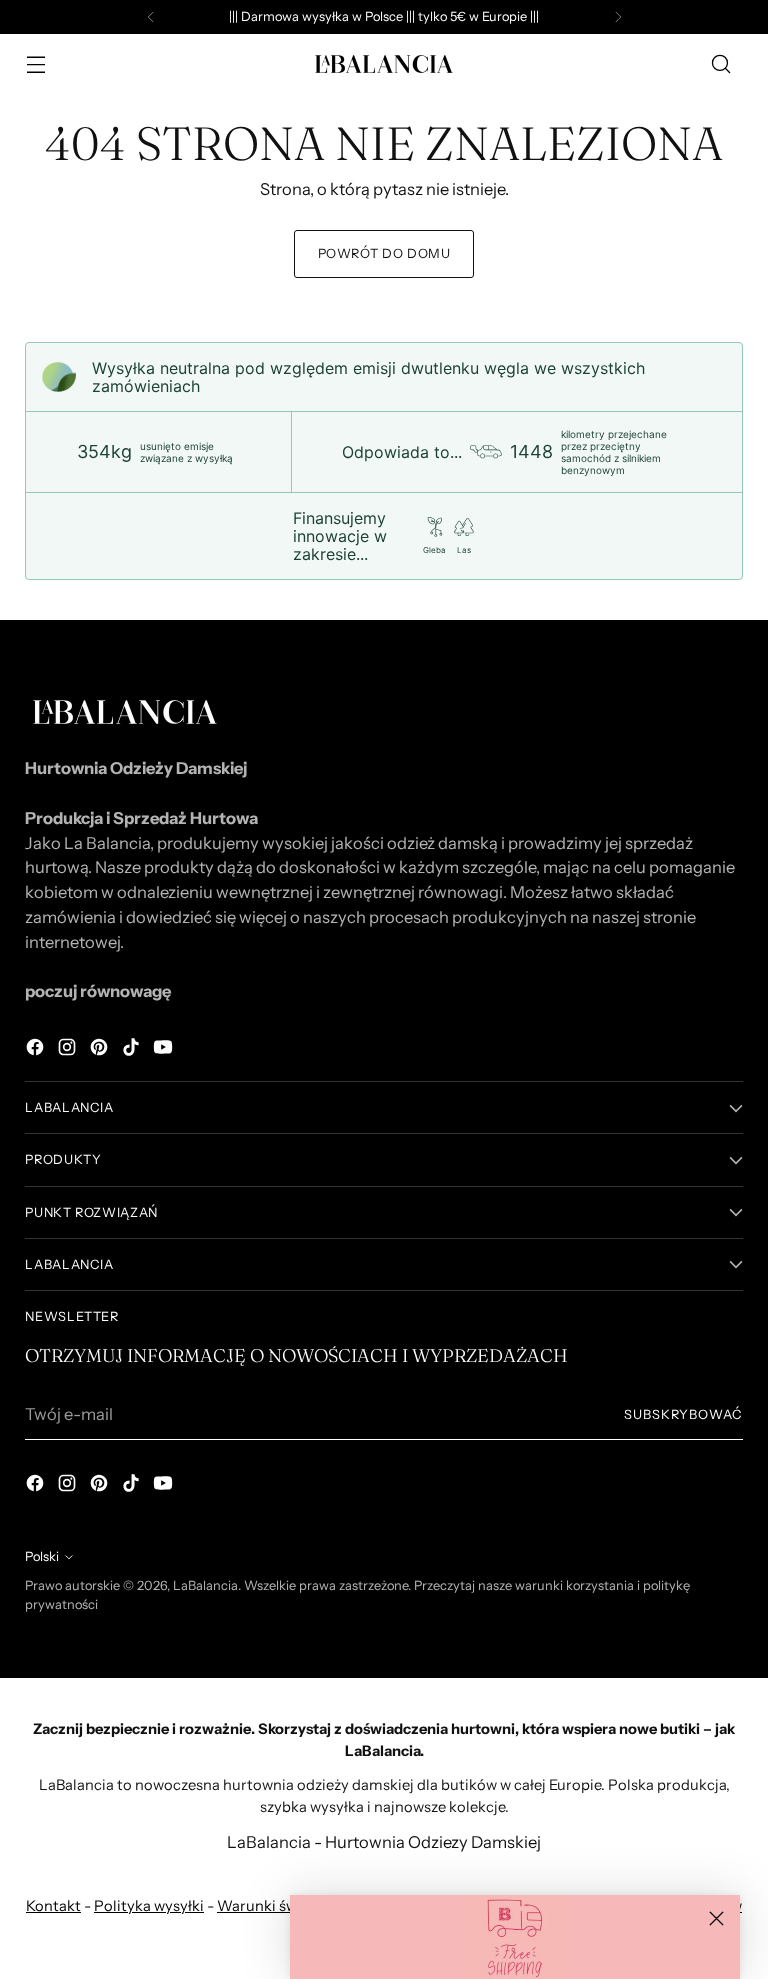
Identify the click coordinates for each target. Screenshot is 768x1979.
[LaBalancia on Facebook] (37, 1050)
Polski (42, 1556)
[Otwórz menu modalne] (35, 64)
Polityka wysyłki (149, 1906)
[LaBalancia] (384, 64)
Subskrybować (683, 1414)
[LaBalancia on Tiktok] (133, 1050)
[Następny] (618, 17)
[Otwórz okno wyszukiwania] (721, 64)
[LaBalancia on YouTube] (165, 1050)
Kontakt (53, 1906)
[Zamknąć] (716, 1918)
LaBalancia (205, 1585)
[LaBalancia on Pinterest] (101, 1050)
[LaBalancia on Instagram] (69, 1050)
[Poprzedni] (151, 17)
